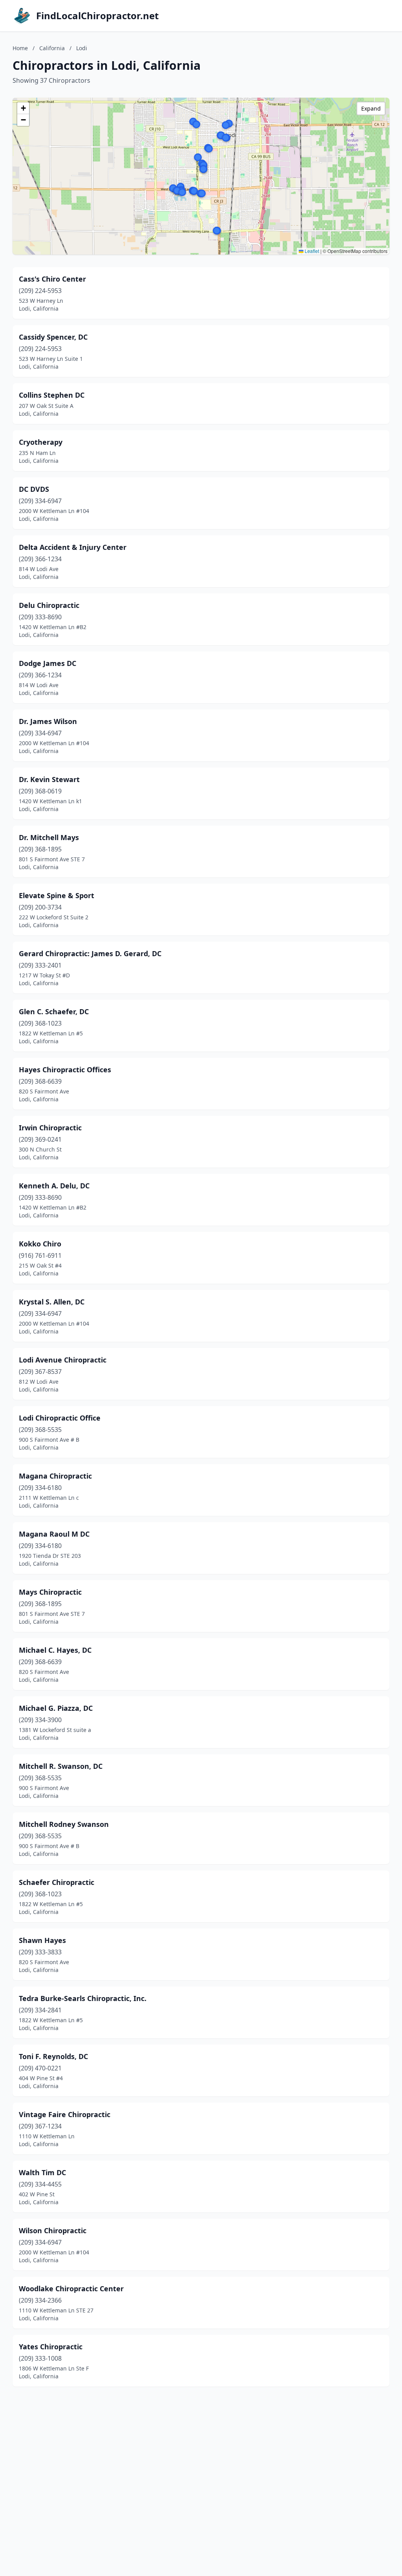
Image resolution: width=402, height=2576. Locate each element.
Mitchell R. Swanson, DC (61, 1766)
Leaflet (311, 251)
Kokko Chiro (40, 1244)
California (52, 48)
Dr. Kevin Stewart (49, 779)
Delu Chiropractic (49, 605)
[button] (217, 231)
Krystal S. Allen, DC (52, 1302)
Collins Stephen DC (52, 395)
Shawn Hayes (42, 1940)
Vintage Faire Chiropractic (65, 2114)
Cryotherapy (41, 442)
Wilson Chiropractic (53, 2230)
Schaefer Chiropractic (57, 1882)
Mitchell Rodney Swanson (64, 1824)
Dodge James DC (48, 663)
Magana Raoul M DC (54, 1534)
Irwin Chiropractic (50, 1128)
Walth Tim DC (42, 2172)
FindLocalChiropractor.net (97, 16)
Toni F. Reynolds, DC (53, 2056)
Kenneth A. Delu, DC (54, 1186)
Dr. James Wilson (48, 721)
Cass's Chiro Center (52, 279)
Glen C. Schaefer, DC (54, 1011)
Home (20, 48)
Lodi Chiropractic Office (60, 1418)
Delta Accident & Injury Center (73, 547)
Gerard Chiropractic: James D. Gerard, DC (90, 953)
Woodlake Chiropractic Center (71, 2289)
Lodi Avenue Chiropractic (63, 1360)
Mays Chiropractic (50, 1592)
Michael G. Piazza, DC (56, 1708)
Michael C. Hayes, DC (55, 1650)
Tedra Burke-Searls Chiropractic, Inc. (83, 1998)
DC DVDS (34, 489)
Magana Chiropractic (55, 1476)
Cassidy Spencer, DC (53, 337)
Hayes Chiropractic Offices (65, 1070)
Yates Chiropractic (51, 2347)
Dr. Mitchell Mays (49, 837)
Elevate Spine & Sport (57, 895)
